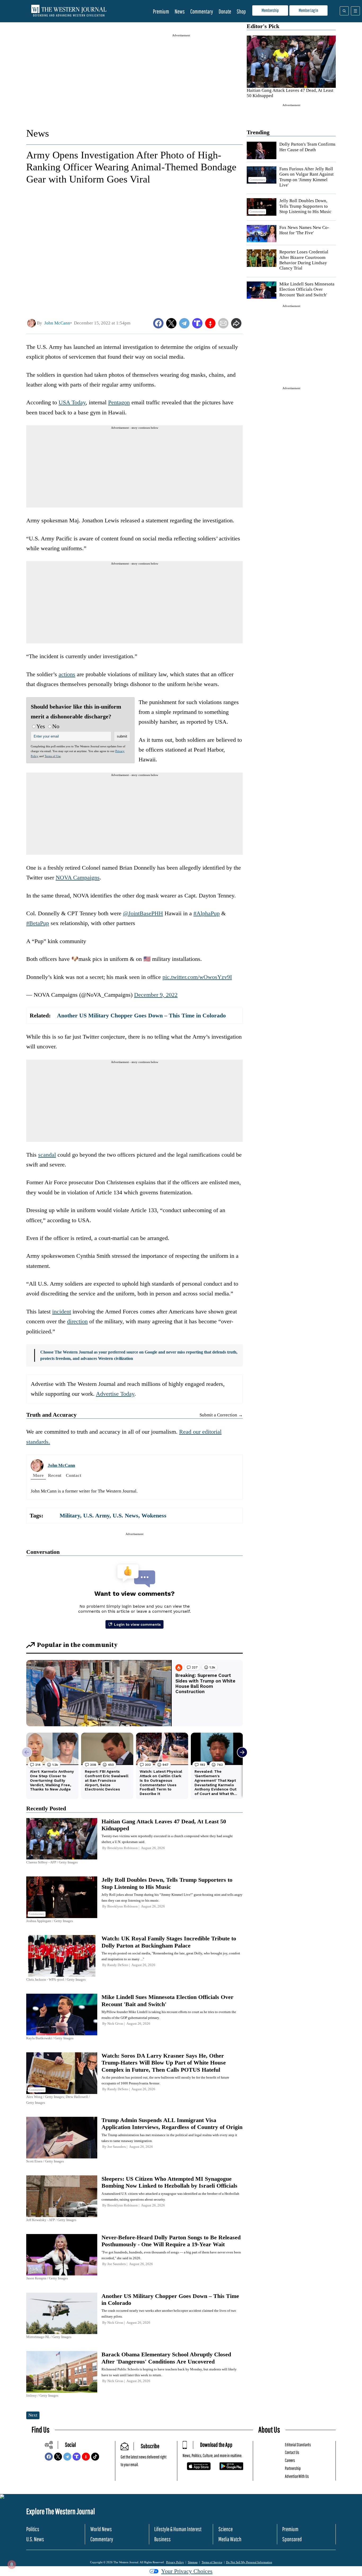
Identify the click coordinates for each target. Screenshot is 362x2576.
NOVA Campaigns (78, 877)
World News (101, 2529)
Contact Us (292, 2452)
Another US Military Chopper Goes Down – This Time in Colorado (141, 1015)
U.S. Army (96, 1515)
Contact (74, 1475)
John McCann (61, 1465)
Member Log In (308, 10)
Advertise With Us (297, 2476)
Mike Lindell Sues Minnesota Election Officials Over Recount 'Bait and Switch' (307, 289)
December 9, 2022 (156, 995)
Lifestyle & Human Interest (178, 2529)
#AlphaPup (207, 913)
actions (67, 674)
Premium (161, 11)
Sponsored (292, 2539)
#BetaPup (38, 923)
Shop (241, 11)
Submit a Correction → (221, 1415)
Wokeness (154, 1515)
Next (33, 2415)
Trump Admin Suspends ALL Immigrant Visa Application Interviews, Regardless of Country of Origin (172, 2124)
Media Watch (230, 2539)
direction (77, 1321)
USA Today (72, 402)
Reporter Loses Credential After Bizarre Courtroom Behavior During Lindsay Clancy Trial (304, 260)
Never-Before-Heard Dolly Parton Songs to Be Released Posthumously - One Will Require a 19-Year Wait (171, 2241)
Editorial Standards (298, 2445)
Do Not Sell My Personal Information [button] (249, 2562)
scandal (47, 1155)
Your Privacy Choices (187, 2571)
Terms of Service (212, 2562)
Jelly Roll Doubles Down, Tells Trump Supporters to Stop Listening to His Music (305, 206)
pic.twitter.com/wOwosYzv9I (197, 977)
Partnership (293, 2468)
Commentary (202, 11)
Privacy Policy (175, 2562)
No (56, 726)
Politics (33, 2529)
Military (70, 1515)
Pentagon (119, 402)
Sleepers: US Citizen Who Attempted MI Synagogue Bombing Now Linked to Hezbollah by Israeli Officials (169, 2182)
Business (162, 2539)
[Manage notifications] (12, 2564)
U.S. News (125, 1515)
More (38, 1475)
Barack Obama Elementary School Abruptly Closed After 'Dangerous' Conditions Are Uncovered (166, 2358)
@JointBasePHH (143, 913)
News (180, 11)
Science (226, 2529)
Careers (290, 2460)
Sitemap (193, 2562)
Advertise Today (115, 1394)
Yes (41, 726)
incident (62, 1311)
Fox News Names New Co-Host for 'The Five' (304, 230)
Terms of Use (53, 756)
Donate (225, 11)
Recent (55, 1475)
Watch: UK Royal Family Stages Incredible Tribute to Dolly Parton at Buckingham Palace (169, 1942)
